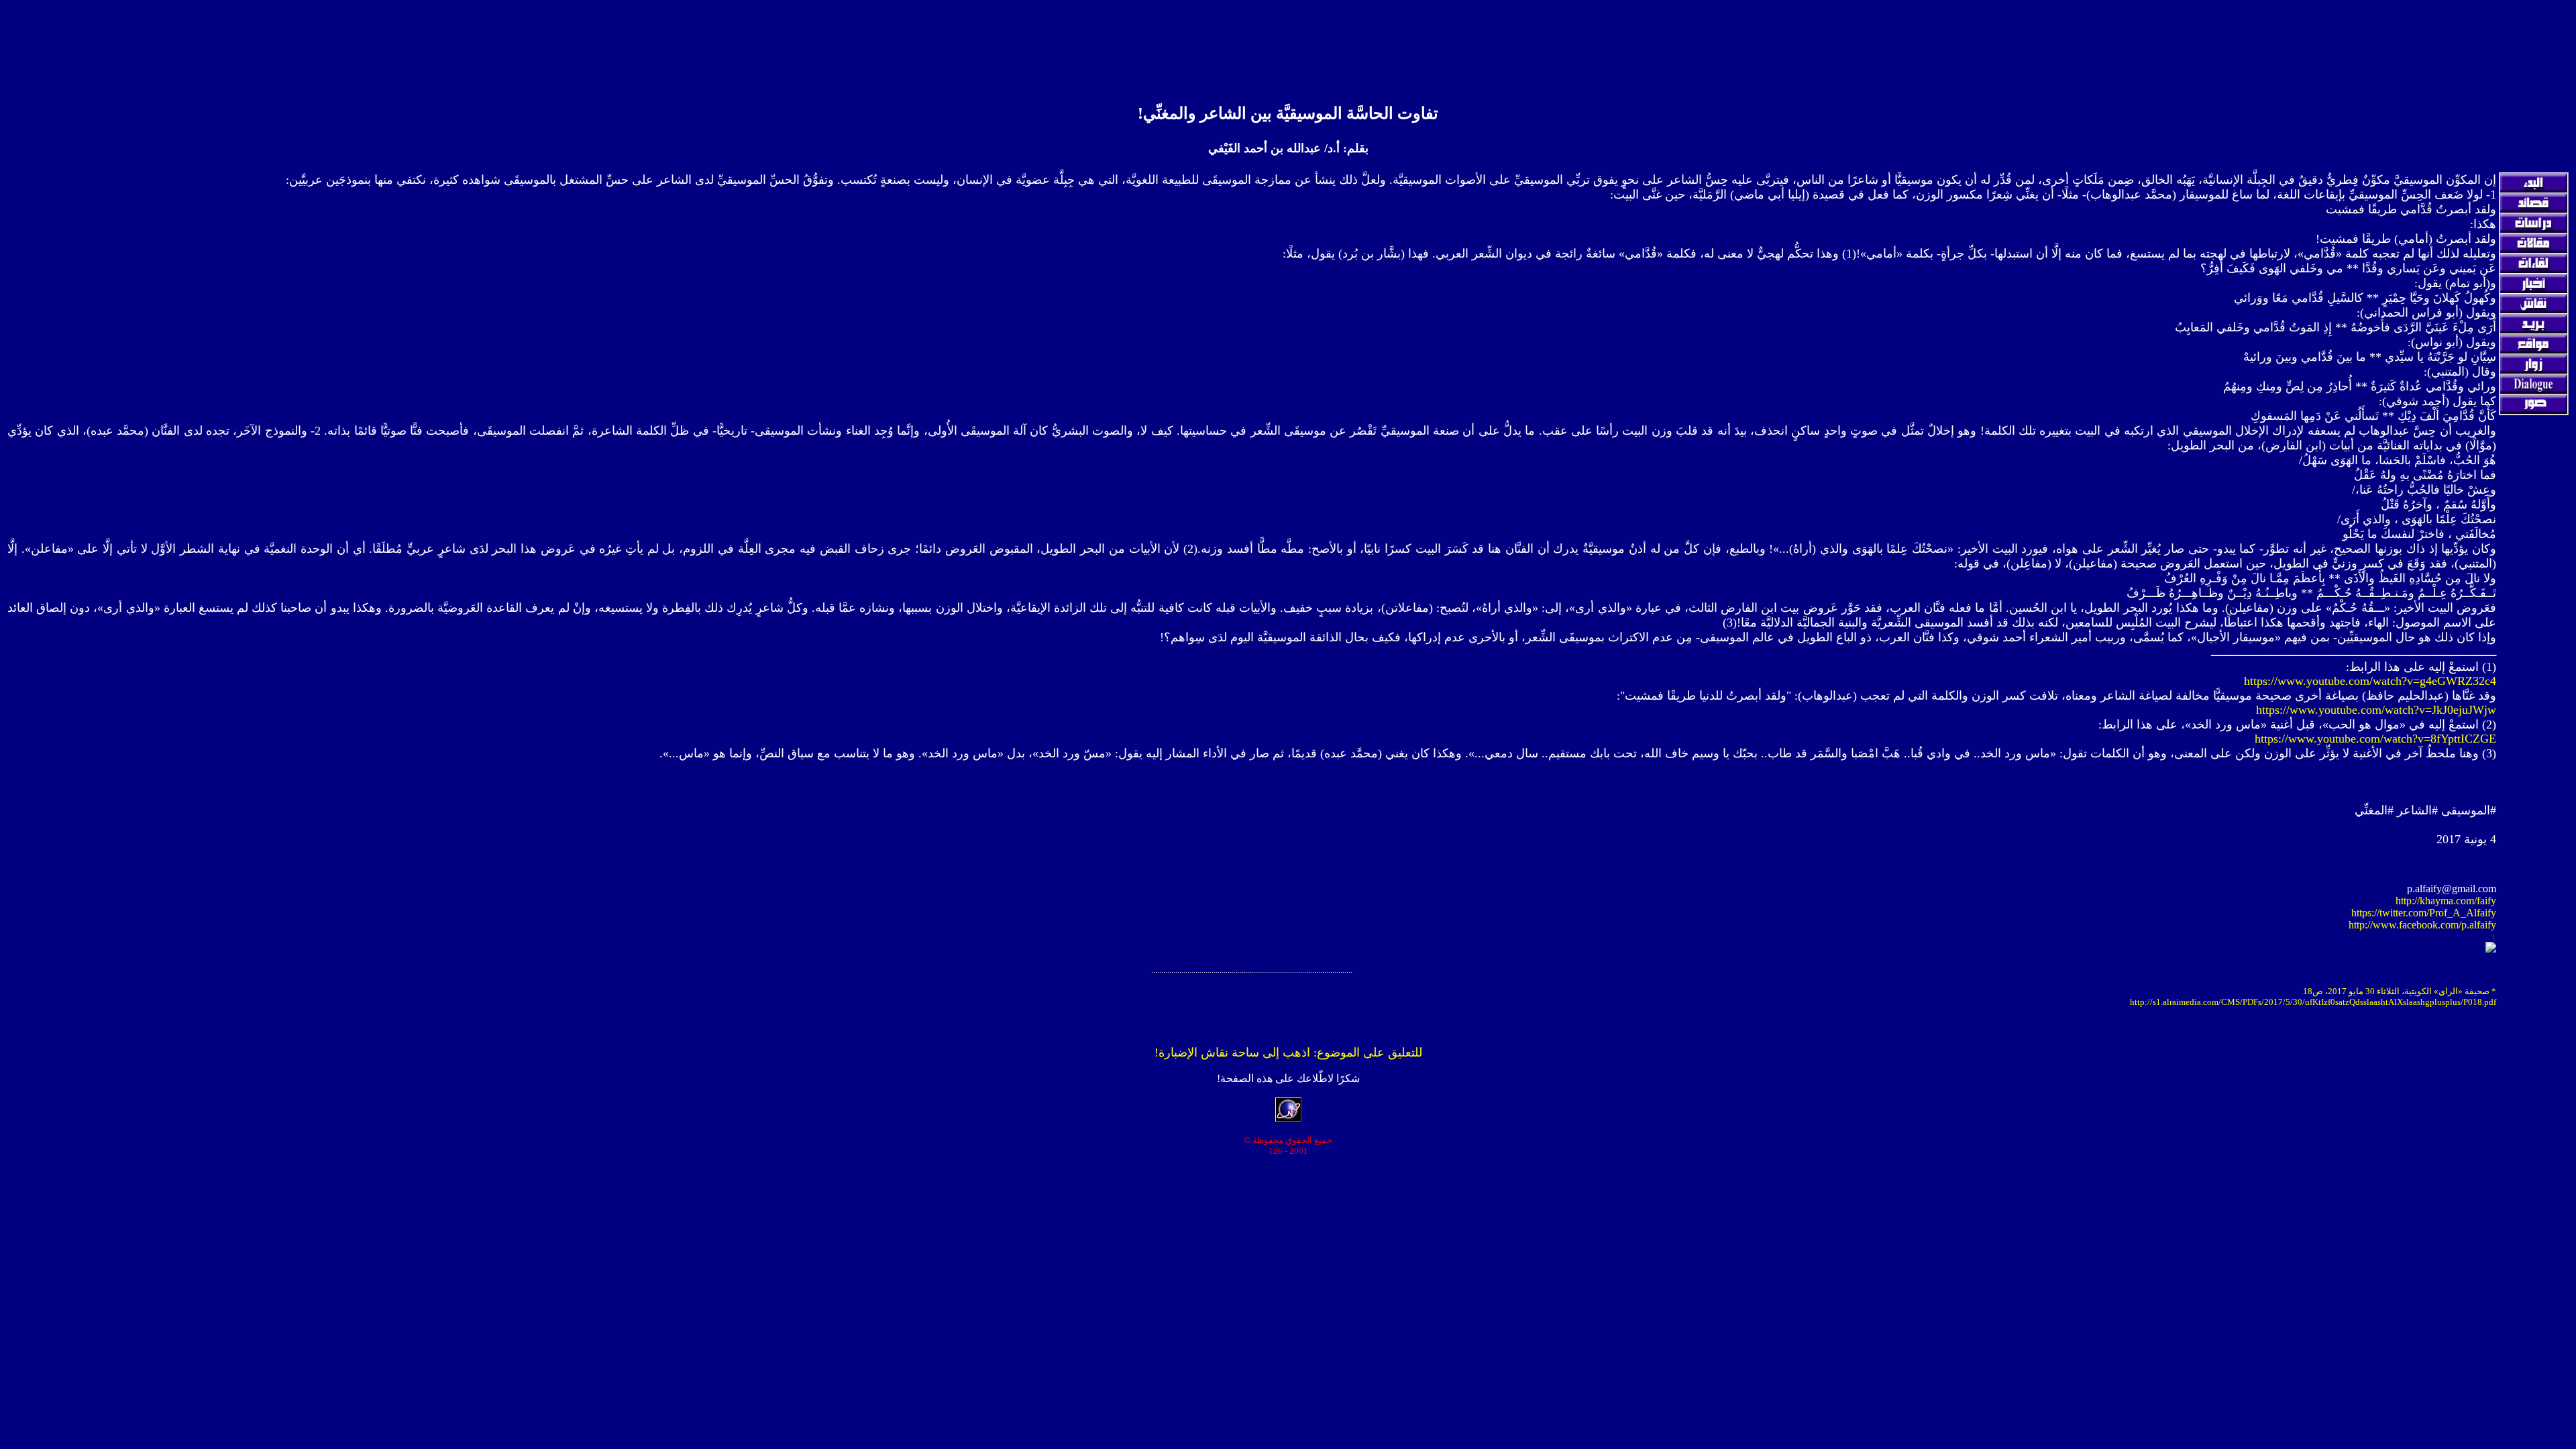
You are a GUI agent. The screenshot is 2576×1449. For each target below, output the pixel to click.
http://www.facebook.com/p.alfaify (2422, 925)
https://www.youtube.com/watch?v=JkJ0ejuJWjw (2376, 710)
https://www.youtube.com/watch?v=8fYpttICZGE (2375, 739)
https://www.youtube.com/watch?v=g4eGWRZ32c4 (2370, 681)
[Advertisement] (1288, 36)
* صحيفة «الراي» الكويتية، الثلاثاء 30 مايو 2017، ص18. (2399, 991)
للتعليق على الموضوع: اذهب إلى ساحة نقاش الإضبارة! (1288, 1053)
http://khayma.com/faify (2446, 901)
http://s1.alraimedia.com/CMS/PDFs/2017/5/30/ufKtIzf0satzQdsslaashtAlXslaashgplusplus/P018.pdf (2313, 1002)
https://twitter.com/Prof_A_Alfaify (2424, 913)
